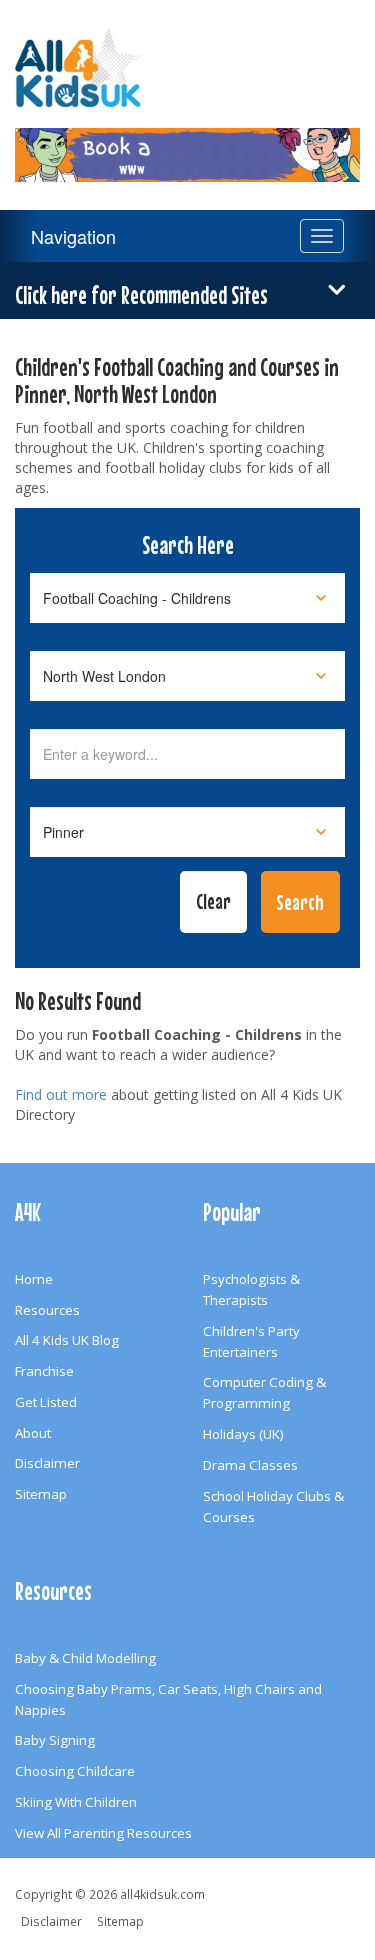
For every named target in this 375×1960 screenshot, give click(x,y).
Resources (47, 1310)
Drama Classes (250, 1465)
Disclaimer (47, 1463)
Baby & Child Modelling (85, 1658)
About (33, 1433)
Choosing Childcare (75, 1771)
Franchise (44, 1371)
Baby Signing (55, 1740)
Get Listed (46, 1402)
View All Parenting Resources (103, 1833)
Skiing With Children (76, 1802)
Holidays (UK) (243, 1434)
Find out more (61, 1094)
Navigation (73, 236)
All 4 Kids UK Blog (67, 1340)
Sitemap (41, 1494)
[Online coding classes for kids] (187, 143)
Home (34, 1279)
